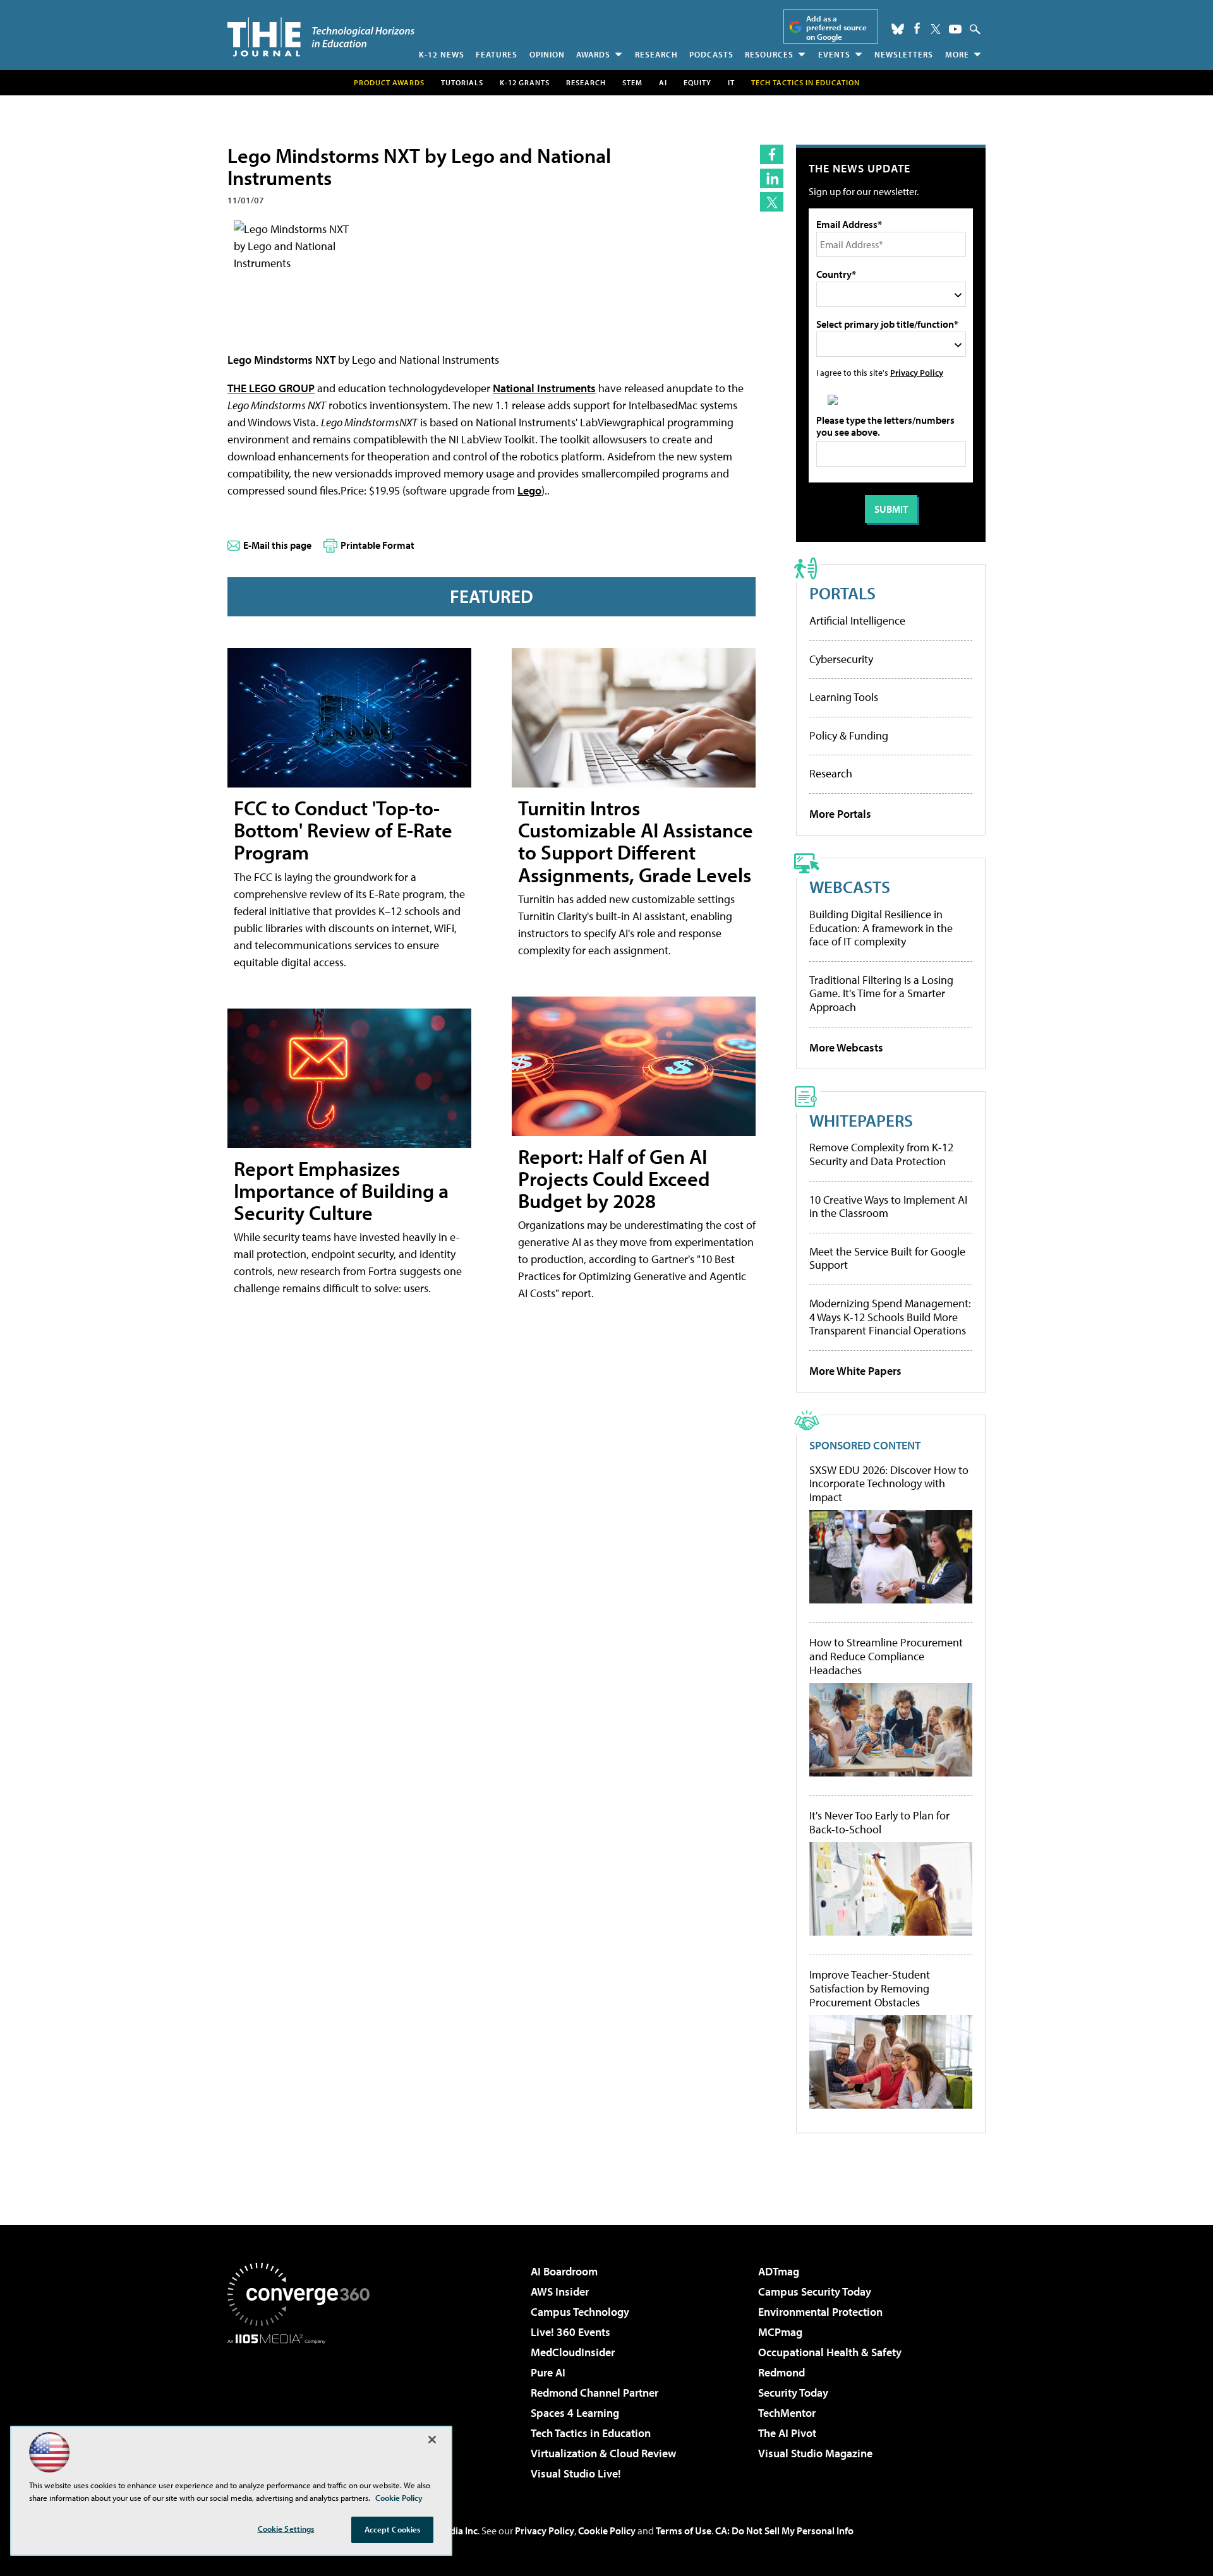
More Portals (840, 814)
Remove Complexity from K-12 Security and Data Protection (881, 1154)
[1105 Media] (303, 2409)
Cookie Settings (286, 2529)
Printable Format (377, 545)
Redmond (782, 2372)
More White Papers (855, 1371)
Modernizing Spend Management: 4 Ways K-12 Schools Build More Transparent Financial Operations (890, 1317)
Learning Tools (844, 697)
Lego (529, 490)
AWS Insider (560, 2291)
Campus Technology (580, 2312)
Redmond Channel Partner (594, 2393)
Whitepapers (861, 1120)
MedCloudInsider (573, 2352)
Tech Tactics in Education (591, 2433)
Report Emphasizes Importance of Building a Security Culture (341, 1190)
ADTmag (779, 2271)
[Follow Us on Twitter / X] (936, 29)
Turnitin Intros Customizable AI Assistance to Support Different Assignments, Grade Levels (636, 841)
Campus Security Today (815, 2291)
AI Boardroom (564, 2271)
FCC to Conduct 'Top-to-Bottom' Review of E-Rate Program (343, 830)
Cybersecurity (841, 659)
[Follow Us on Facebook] (917, 28)
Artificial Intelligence (857, 620)
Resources (769, 54)
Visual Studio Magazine (815, 2453)
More (957, 54)
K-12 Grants (525, 82)
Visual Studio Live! (576, 2473)
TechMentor (787, 2413)
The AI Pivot (787, 2433)
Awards (593, 54)
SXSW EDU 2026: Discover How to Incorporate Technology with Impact (889, 1484)
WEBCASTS (850, 886)
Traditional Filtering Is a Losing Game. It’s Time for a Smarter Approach (881, 993)
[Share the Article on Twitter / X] (772, 202)
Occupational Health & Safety (830, 2352)
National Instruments (544, 388)
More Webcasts (846, 1047)
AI (663, 82)
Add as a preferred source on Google (836, 27)
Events (834, 54)
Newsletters (904, 54)
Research (656, 54)
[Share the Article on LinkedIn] (772, 178)
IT (731, 82)
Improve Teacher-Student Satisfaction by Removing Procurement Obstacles (870, 1988)
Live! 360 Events (570, 2332)
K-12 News (442, 54)
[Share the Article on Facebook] (772, 154)
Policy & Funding (849, 735)
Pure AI (548, 2372)
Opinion (547, 54)
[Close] (432, 2440)
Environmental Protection (820, 2312)
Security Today (793, 2393)
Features (497, 54)
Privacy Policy (917, 372)
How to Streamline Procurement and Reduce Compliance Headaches (886, 1656)
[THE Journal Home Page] (321, 37)
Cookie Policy (607, 2531)
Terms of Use (684, 2531)
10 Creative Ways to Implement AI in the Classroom (888, 1207)
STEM (632, 82)
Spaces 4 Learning (575, 2413)
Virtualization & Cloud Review (603, 2453)
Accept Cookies (393, 2529)
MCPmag (780, 2332)
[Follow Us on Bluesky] (898, 29)
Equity (697, 82)
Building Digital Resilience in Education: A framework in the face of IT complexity (881, 928)
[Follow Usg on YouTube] (955, 29)
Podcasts (711, 54)
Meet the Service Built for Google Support (887, 1258)
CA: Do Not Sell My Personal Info (784, 2531)
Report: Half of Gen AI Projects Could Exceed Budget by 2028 (614, 1178)
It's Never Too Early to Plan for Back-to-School (879, 1822)
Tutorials (462, 82)
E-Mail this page (277, 545)
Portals (842, 593)
